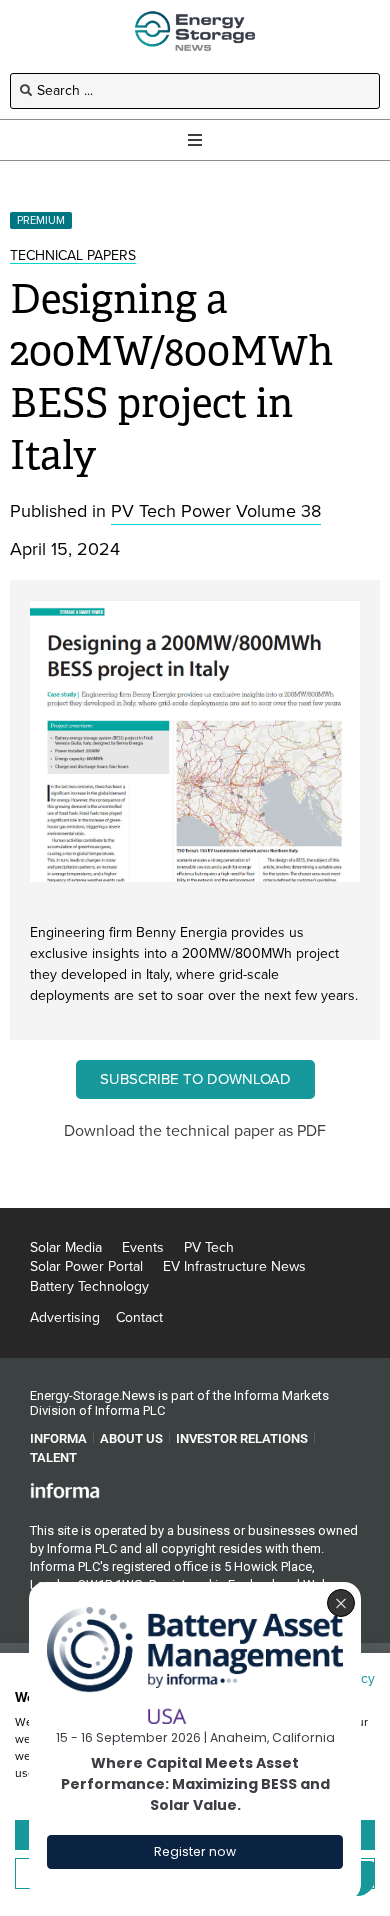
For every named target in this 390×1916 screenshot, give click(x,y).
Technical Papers (73, 255)
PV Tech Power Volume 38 (216, 511)
